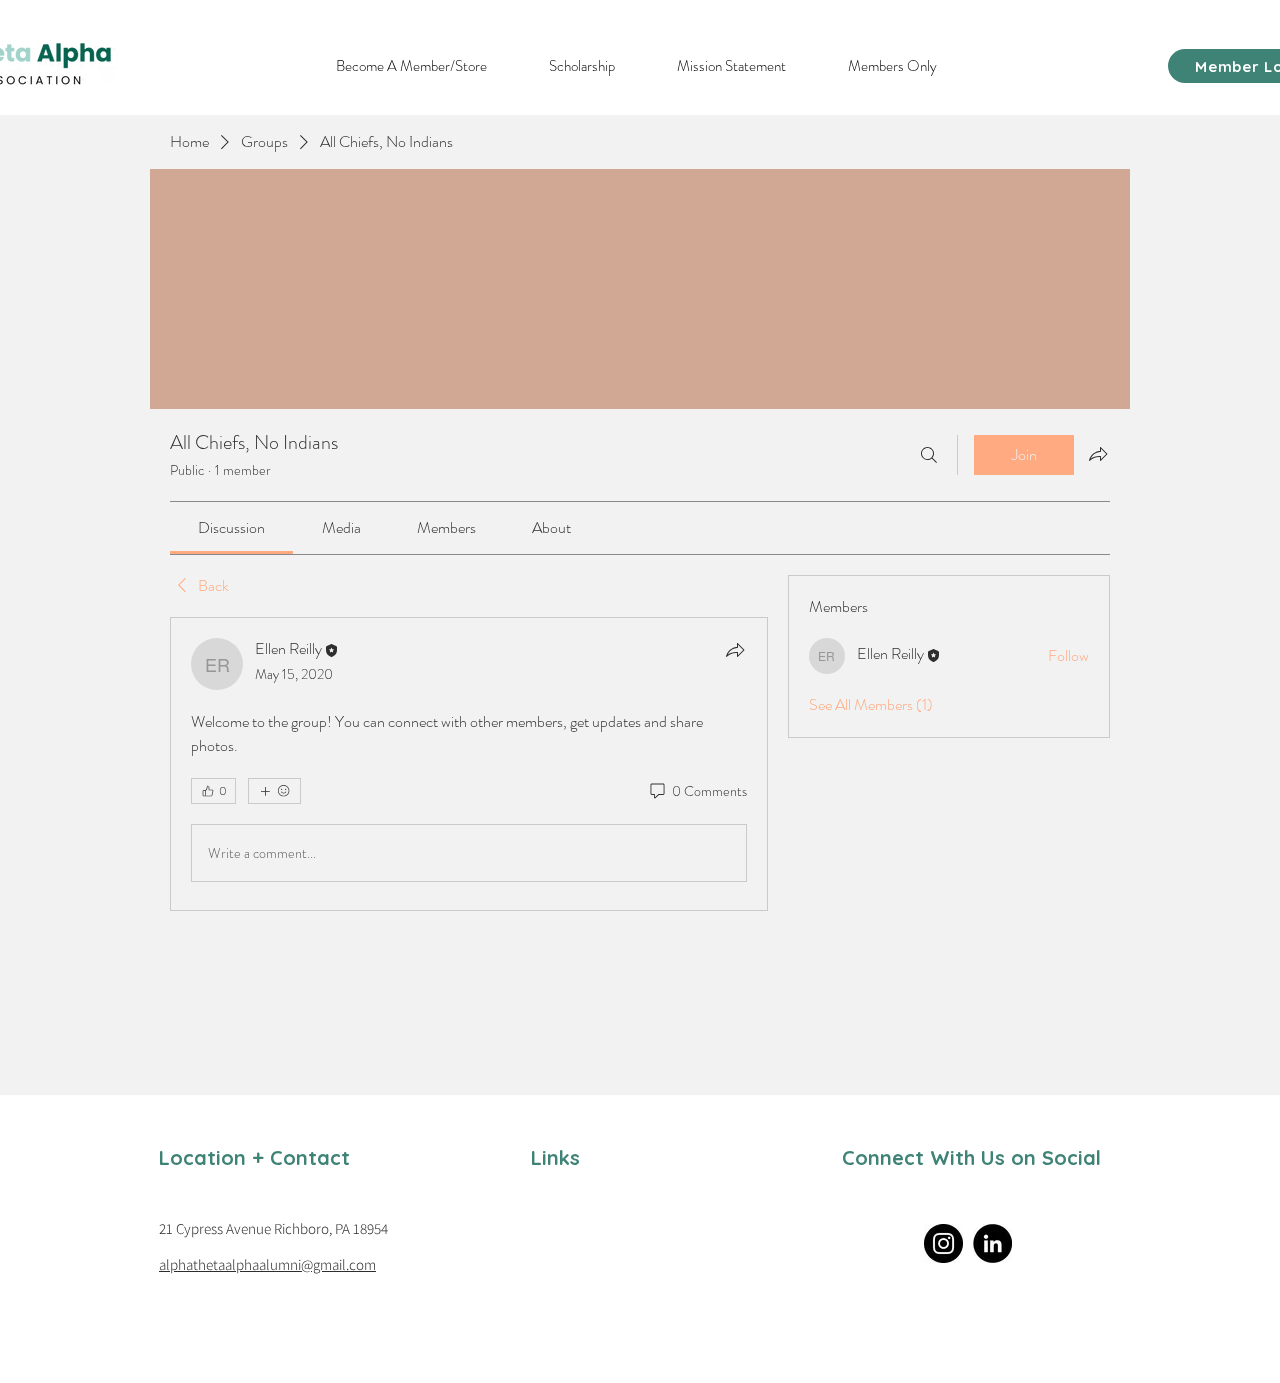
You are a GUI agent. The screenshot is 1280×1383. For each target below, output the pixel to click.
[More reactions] (274, 791)
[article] (469, 764)
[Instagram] (943, 1243)
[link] (231, 527)
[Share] (735, 650)
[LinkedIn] (992, 1243)
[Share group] (1098, 454)
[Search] (929, 455)
